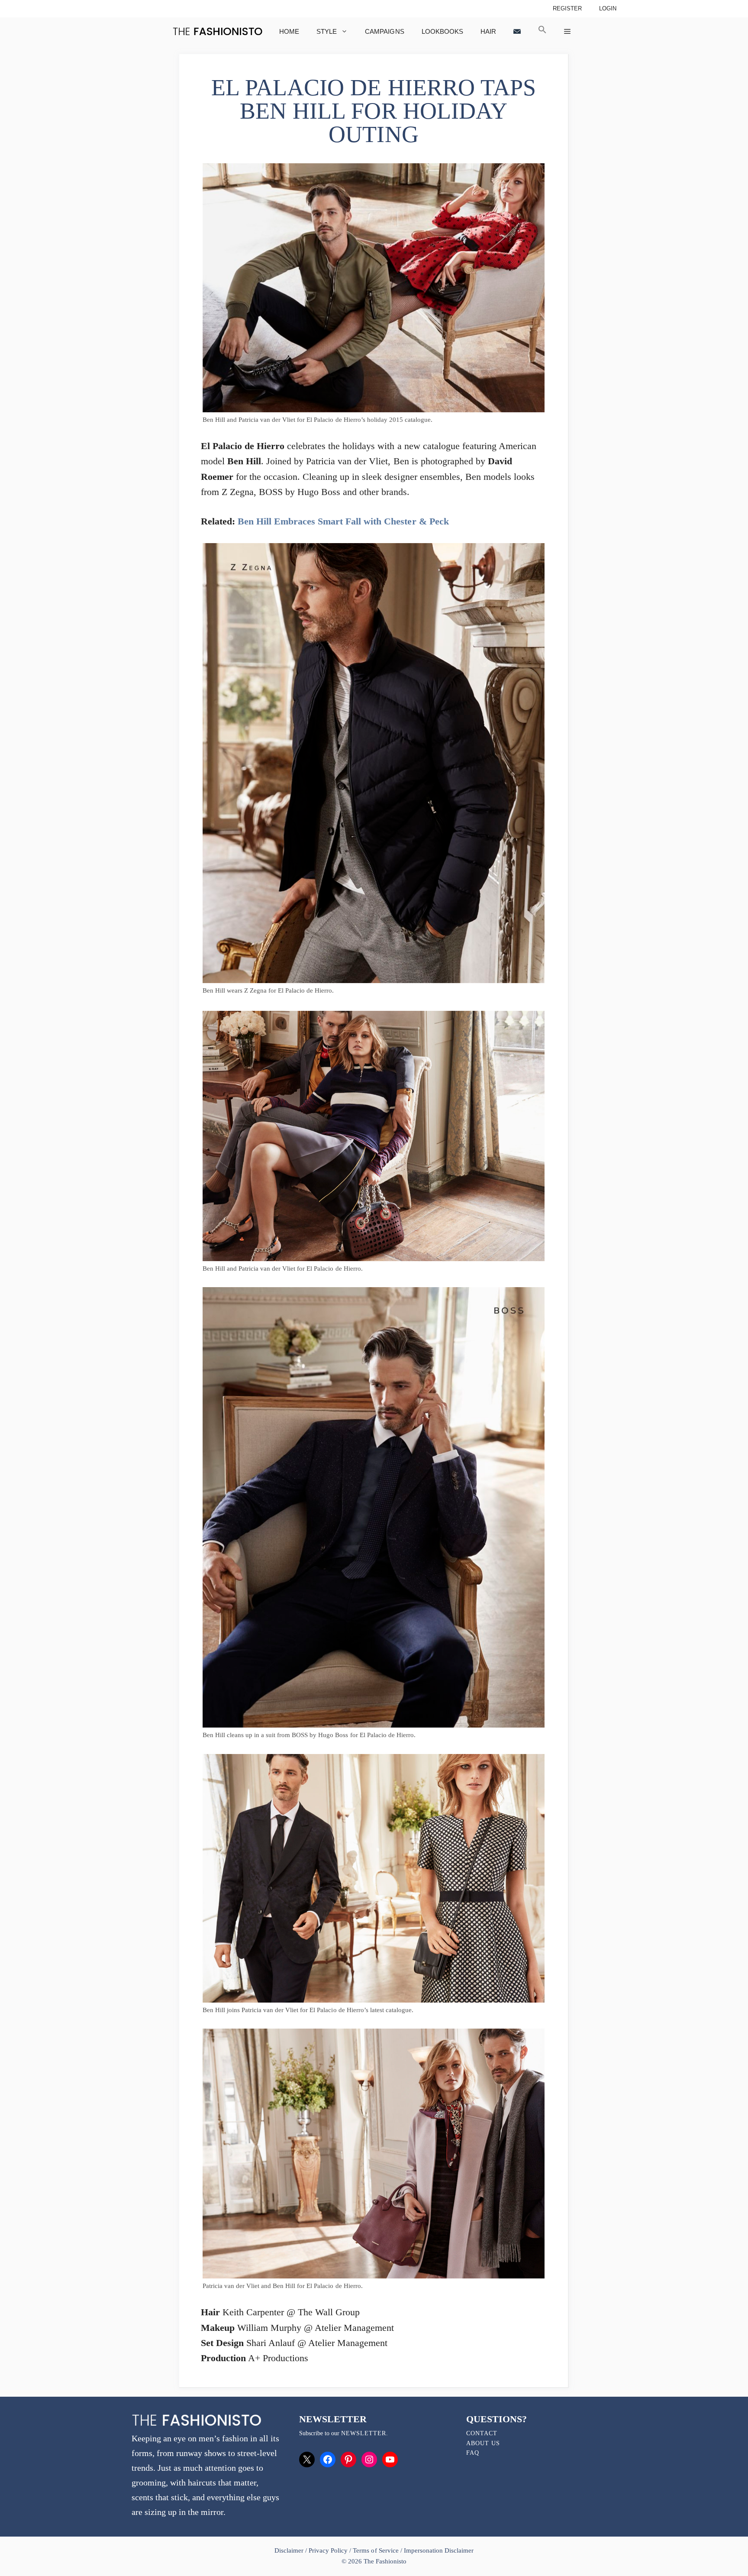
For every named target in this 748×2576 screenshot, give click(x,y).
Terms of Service (376, 2550)
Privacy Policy (328, 2550)
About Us (483, 2443)
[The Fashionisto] (218, 31)
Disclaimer (290, 2550)
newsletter (364, 2433)
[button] (542, 31)
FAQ (473, 2453)
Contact (482, 2433)
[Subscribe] (517, 31)
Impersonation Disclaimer (439, 2550)
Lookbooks (442, 31)
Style (327, 31)
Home (289, 31)
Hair (488, 31)
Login (608, 8)
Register (567, 8)
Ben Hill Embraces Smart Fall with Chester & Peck (343, 521)
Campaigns (384, 31)
